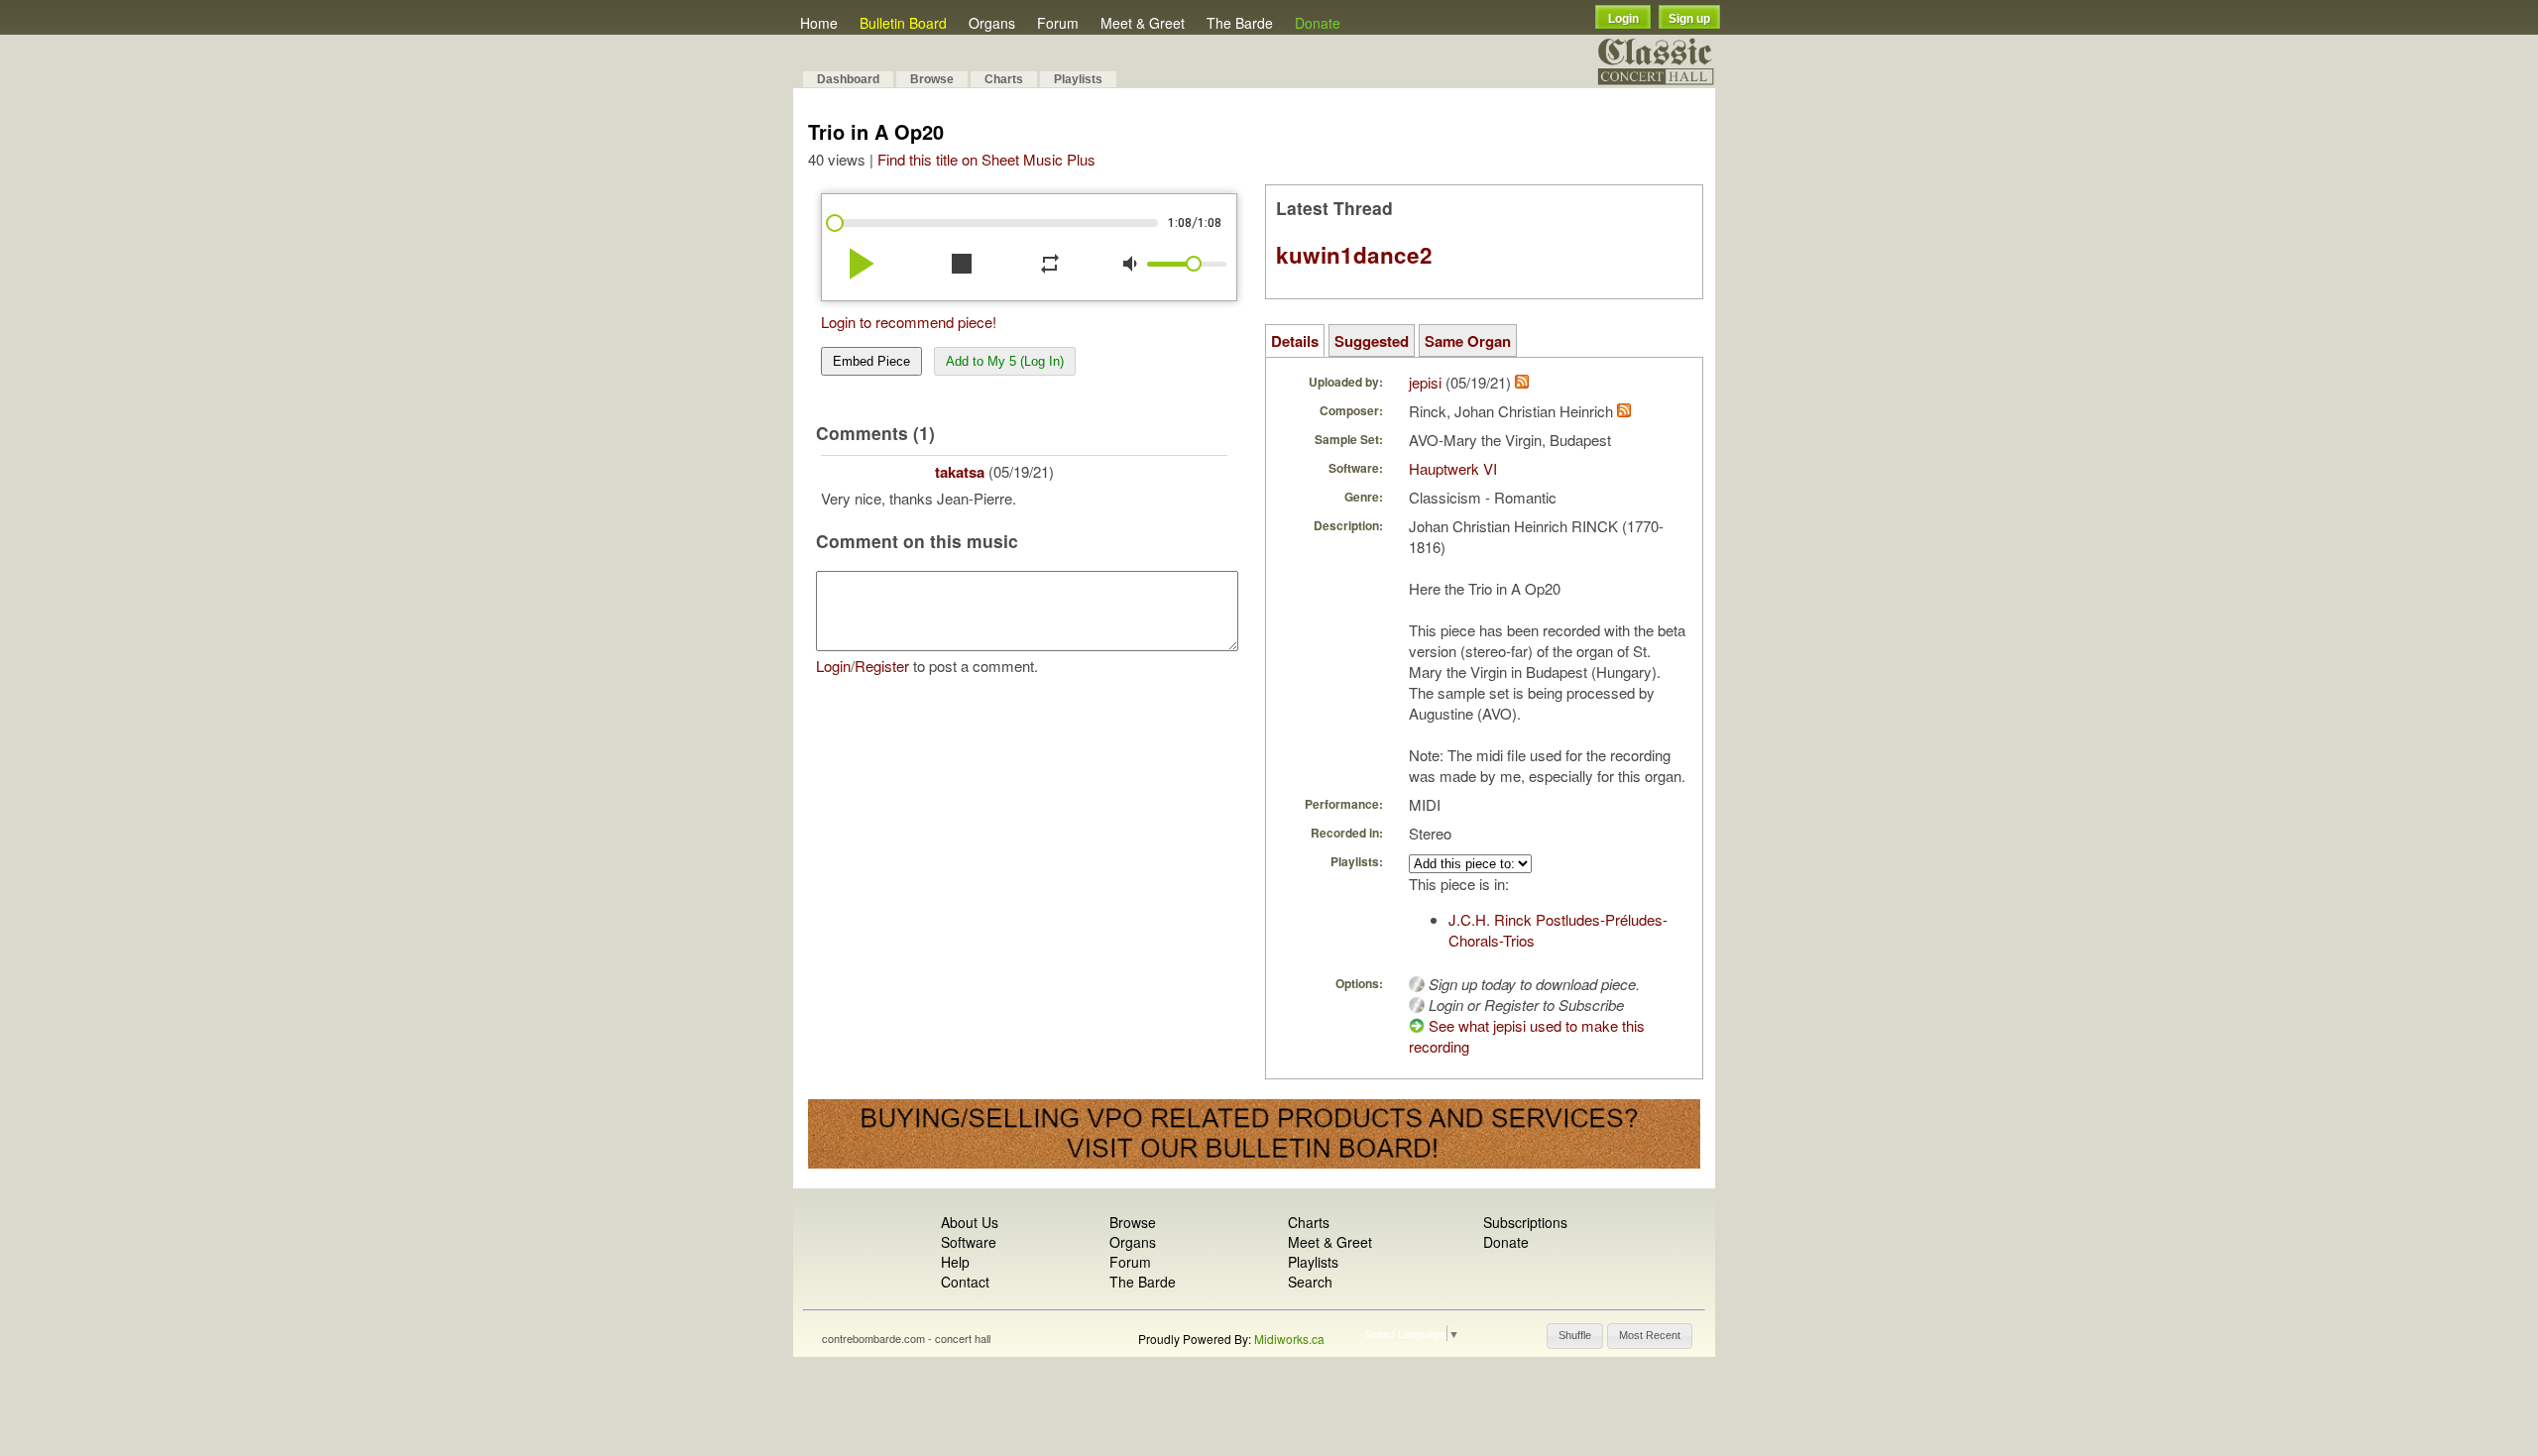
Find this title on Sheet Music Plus (986, 159)
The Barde (1240, 23)
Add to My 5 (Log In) (1005, 361)
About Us (970, 1222)
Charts (1004, 79)
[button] (1575, 1336)
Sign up (1689, 19)
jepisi (1425, 382)
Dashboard (848, 79)
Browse (932, 79)
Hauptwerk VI (1453, 468)
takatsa (960, 472)
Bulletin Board (903, 23)
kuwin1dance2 (1354, 255)
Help (955, 1262)
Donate (1318, 23)
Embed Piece (871, 361)
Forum (1058, 23)
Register (882, 666)
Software (969, 1242)
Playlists (1078, 79)
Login (1623, 19)
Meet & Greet (1143, 23)
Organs (992, 23)
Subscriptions (1525, 1222)
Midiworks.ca (1289, 1339)
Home (819, 23)
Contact (965, 1282)
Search (1310, 1282)
